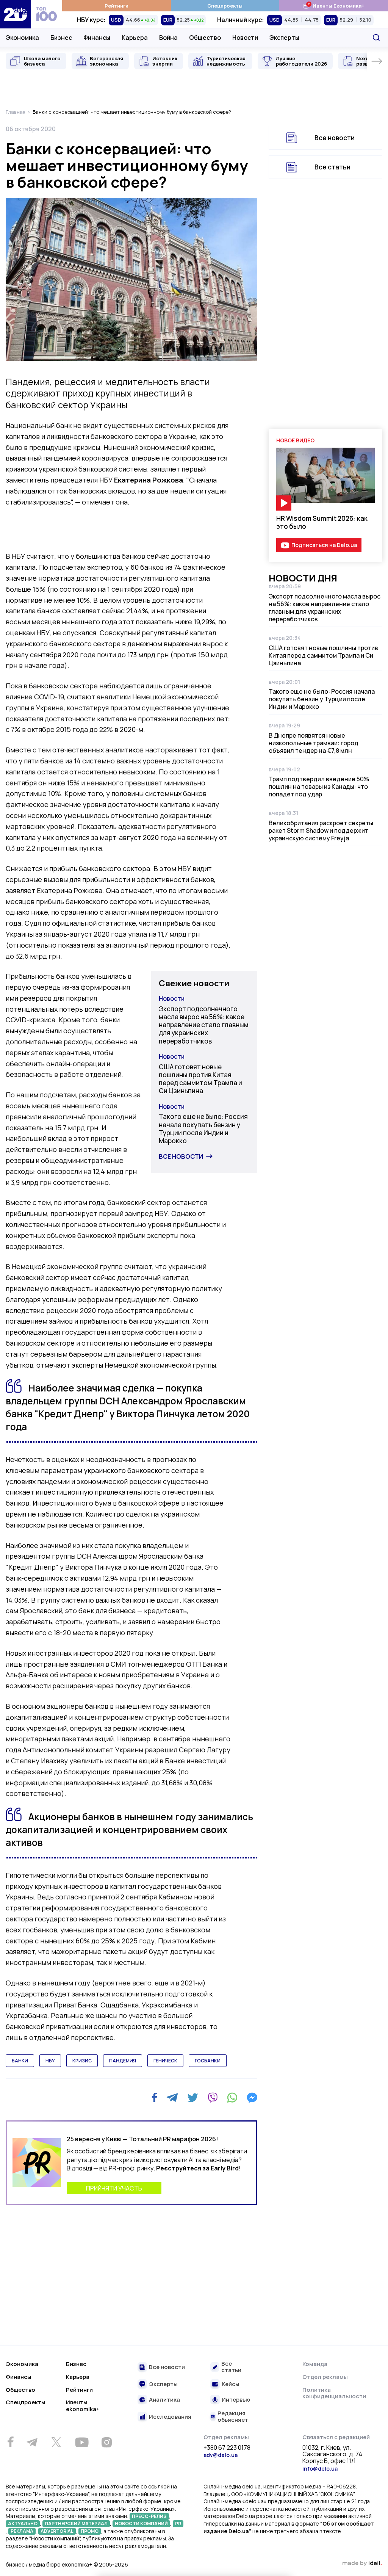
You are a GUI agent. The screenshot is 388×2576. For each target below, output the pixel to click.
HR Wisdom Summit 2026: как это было (322, 522)
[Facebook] (154, 2097)
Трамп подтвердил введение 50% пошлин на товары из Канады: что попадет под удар (319, 787)
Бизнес (61, 38)
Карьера (135, 38)
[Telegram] (172, 2098)
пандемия (123, 2061)
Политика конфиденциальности (334, 2393)
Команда (315, 2364)
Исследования (170, 2417)
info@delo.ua (320, 2469)
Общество (205, 38)
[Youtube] (82, 2442)
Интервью (236, 2400)
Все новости (181, 1156)
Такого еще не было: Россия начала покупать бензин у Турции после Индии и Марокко (203, 1129)
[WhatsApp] (232, 2098)
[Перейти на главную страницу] (16, 14)
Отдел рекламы (325, 2377)
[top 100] (47, 14)
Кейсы (231, 2384)
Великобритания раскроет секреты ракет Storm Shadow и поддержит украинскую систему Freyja (321, 830)
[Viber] (213, 2098)
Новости (245, 38)
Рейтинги (117, 6)
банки (20, 2061)
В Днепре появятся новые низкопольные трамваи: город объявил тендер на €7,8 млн (314, 743)
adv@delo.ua (221, 2455)
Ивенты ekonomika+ (83, 2406)
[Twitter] (193, 2098)
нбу (50, 2061)
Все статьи (332, 167)
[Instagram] (106, 2442)
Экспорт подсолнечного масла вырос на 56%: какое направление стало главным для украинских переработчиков (204, 1025)
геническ (165, 2061)
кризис (82, 2061)
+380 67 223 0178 (227, 2448)
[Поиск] (376, 38)
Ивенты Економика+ (334, 5)
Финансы (97, 38)
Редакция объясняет (233, 2417)
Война (168, 38)
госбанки (208, 2061)
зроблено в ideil (362, 2563)
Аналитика (164, 2400)
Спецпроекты (225, 6)
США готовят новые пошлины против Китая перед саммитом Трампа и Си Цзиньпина (200, 1079)
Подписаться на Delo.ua (324, 545)
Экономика (22, 38)
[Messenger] (252, 2098)
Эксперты (284, 38)
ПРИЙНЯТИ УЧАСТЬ (114, 2188)
